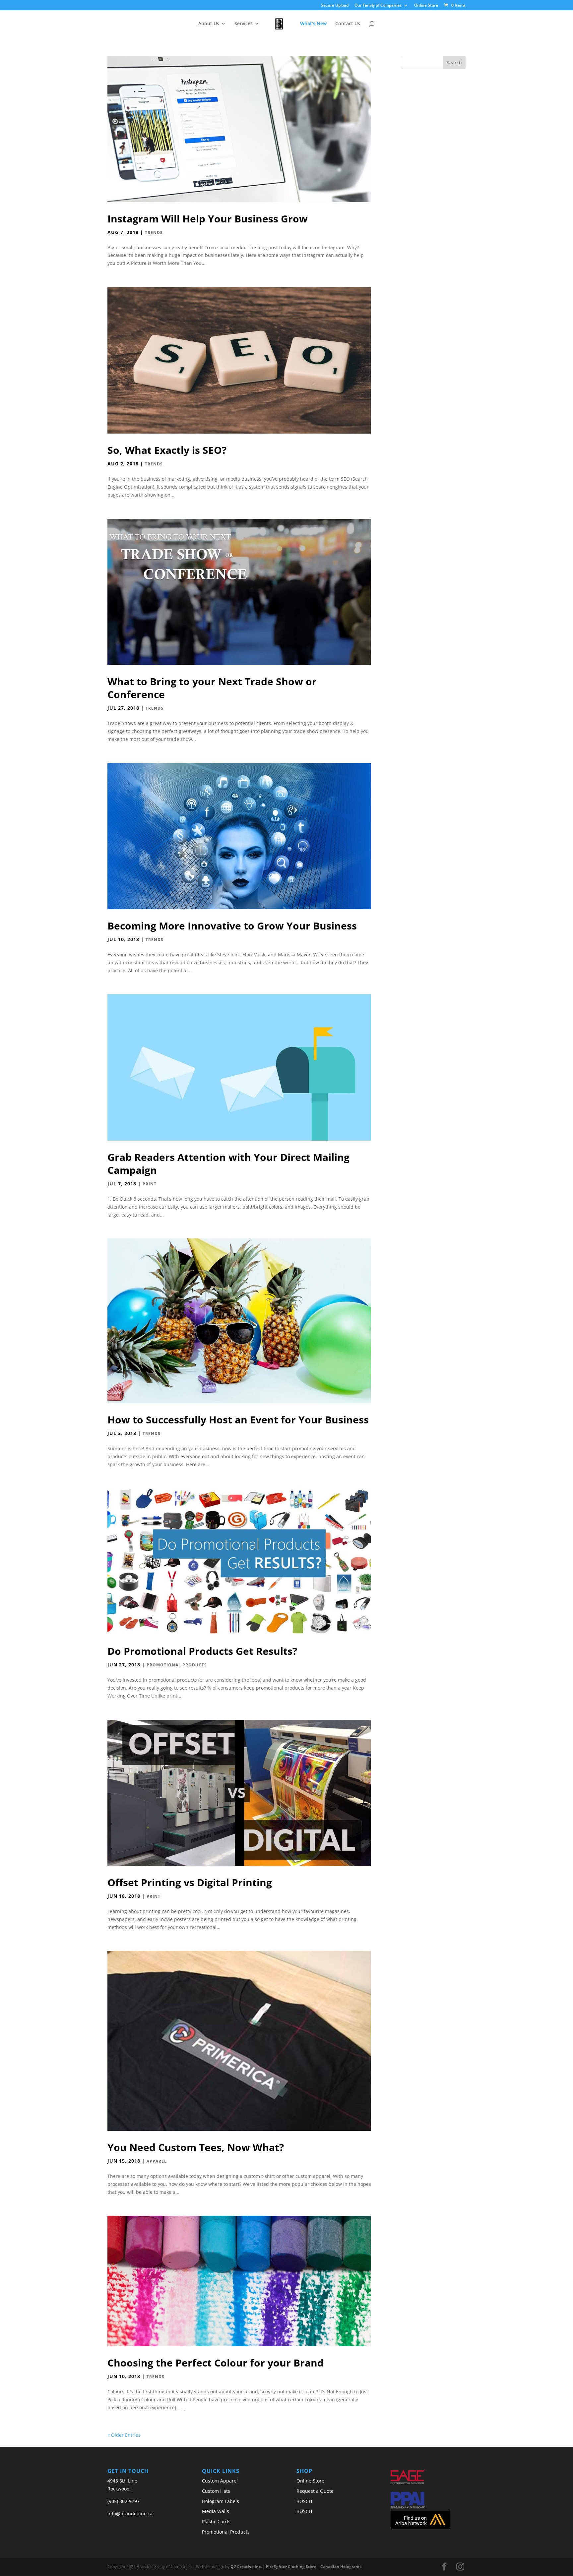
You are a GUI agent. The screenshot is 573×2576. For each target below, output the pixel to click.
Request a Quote (315, 2491)
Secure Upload (335, 6)
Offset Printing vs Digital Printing (190, 1882)
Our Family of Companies (378, 6)
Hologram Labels (221, 2501)
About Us (209, 24)
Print (150, 1184)
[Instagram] (460, 2567)
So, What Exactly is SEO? (167, 450)
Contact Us (348, 24)
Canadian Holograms (341, 2567)
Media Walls (216, 2511)
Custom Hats (216, 2491)
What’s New (313, 24)
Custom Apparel (220, 2481)
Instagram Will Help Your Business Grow (208, 219)
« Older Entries (124, 2435)
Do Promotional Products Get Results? (202, 1651)
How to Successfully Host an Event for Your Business (238, 1420)
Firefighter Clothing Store (291, 2567)
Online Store (426, 6)
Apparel (157, 2161)
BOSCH (304, 2501)
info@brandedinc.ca (130, 2514)
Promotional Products (177, 1665)
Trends (154, 233)
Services (244, 24)
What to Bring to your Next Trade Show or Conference (212, 688)
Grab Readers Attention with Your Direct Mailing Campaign (228, 1164)
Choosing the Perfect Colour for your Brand (216, 2363)
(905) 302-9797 (124, 2501)
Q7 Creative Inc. (246, 2567)
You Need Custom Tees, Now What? (196, 2147)
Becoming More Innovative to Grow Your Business (232, 926)
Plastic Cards (216, 2521)
